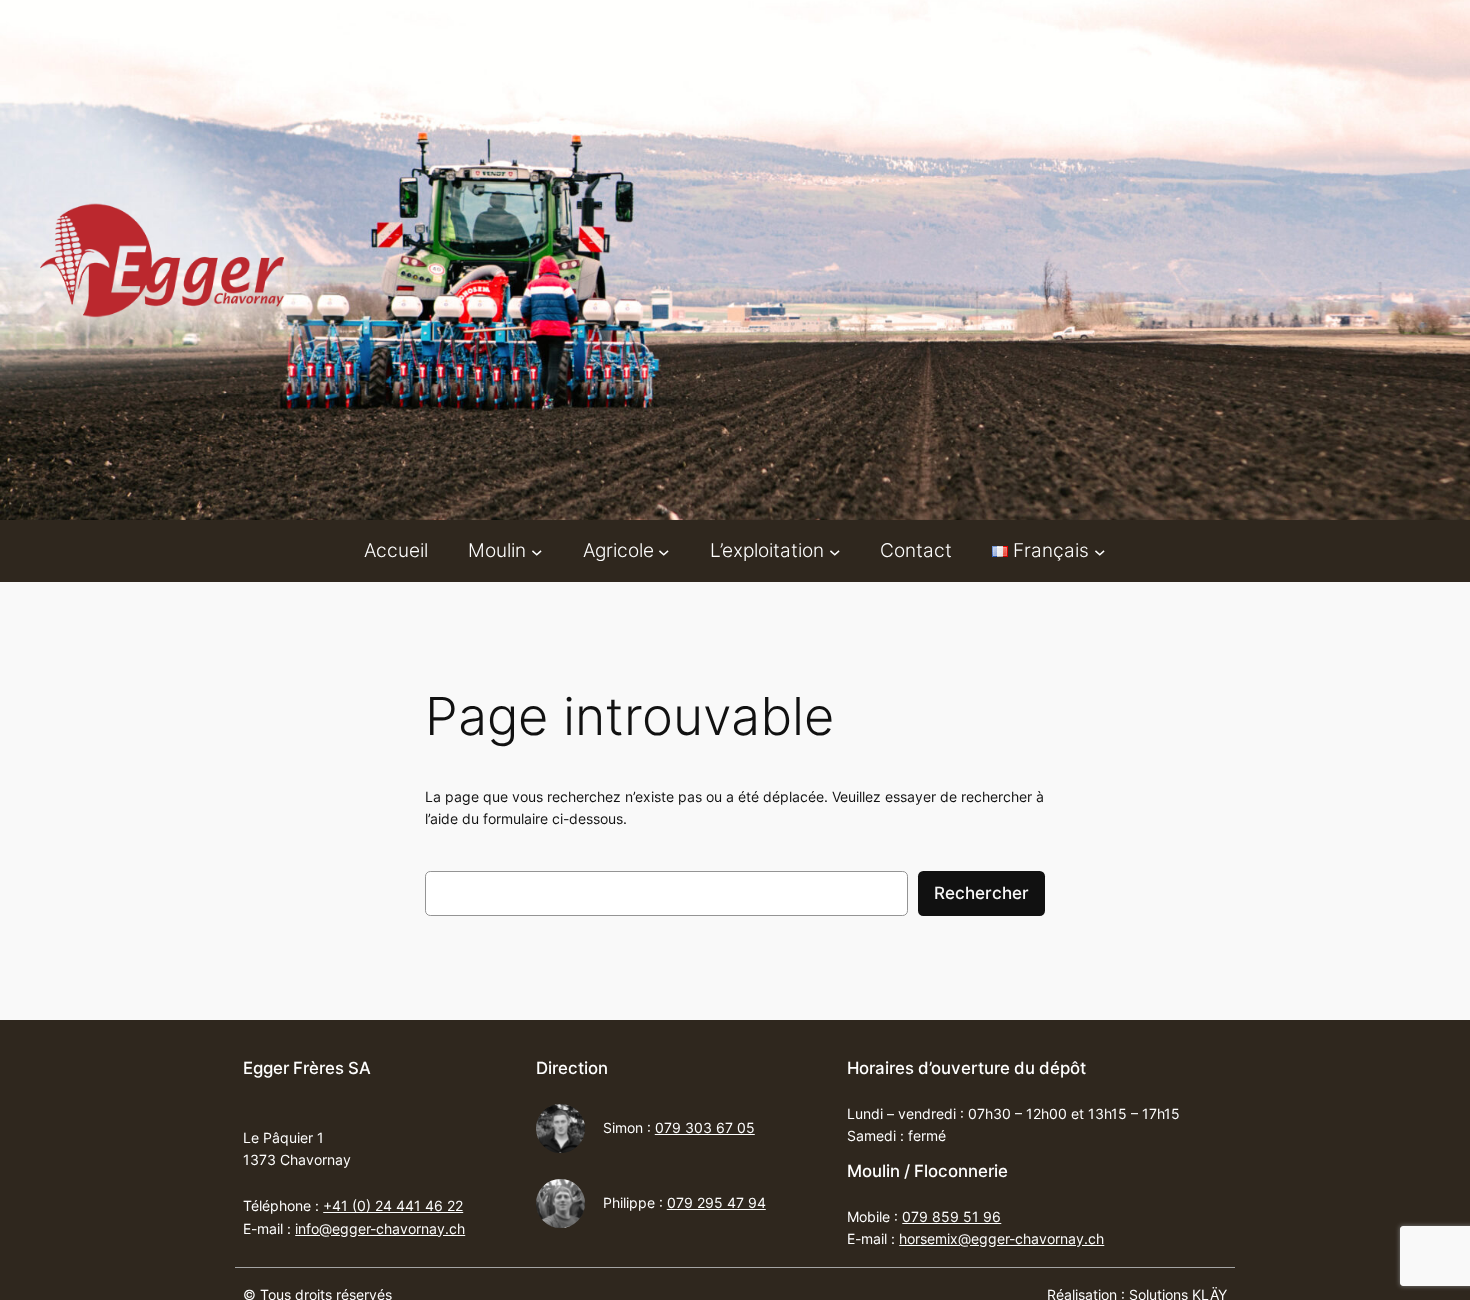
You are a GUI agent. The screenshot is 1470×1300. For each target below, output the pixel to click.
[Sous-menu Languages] (1100, 551)
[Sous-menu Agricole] (664, 551)
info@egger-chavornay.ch (380, 1228)
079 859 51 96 (951, 1216)
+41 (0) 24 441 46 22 (393, 1205)
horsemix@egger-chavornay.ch (1001, 1238)
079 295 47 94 (716, 1202)
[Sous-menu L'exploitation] (835, 551)
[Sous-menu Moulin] (537, 551)
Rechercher (981, 893)
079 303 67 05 (705, 1127)
